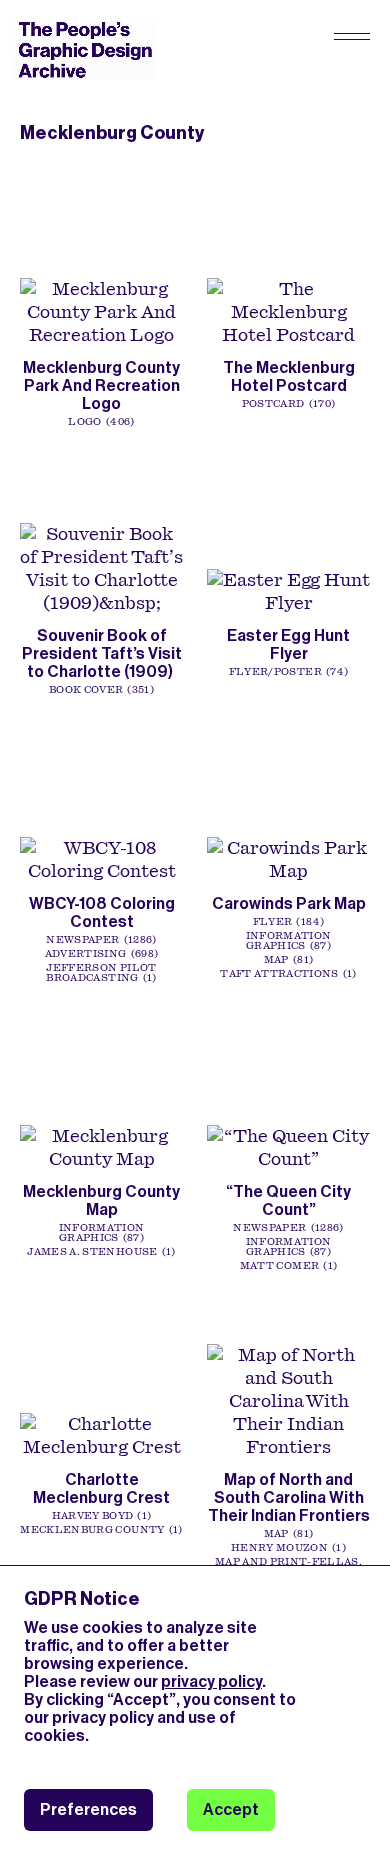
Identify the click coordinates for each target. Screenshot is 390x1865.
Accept (231, 1809)
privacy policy (211, 1681)
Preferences (88, 1809)
